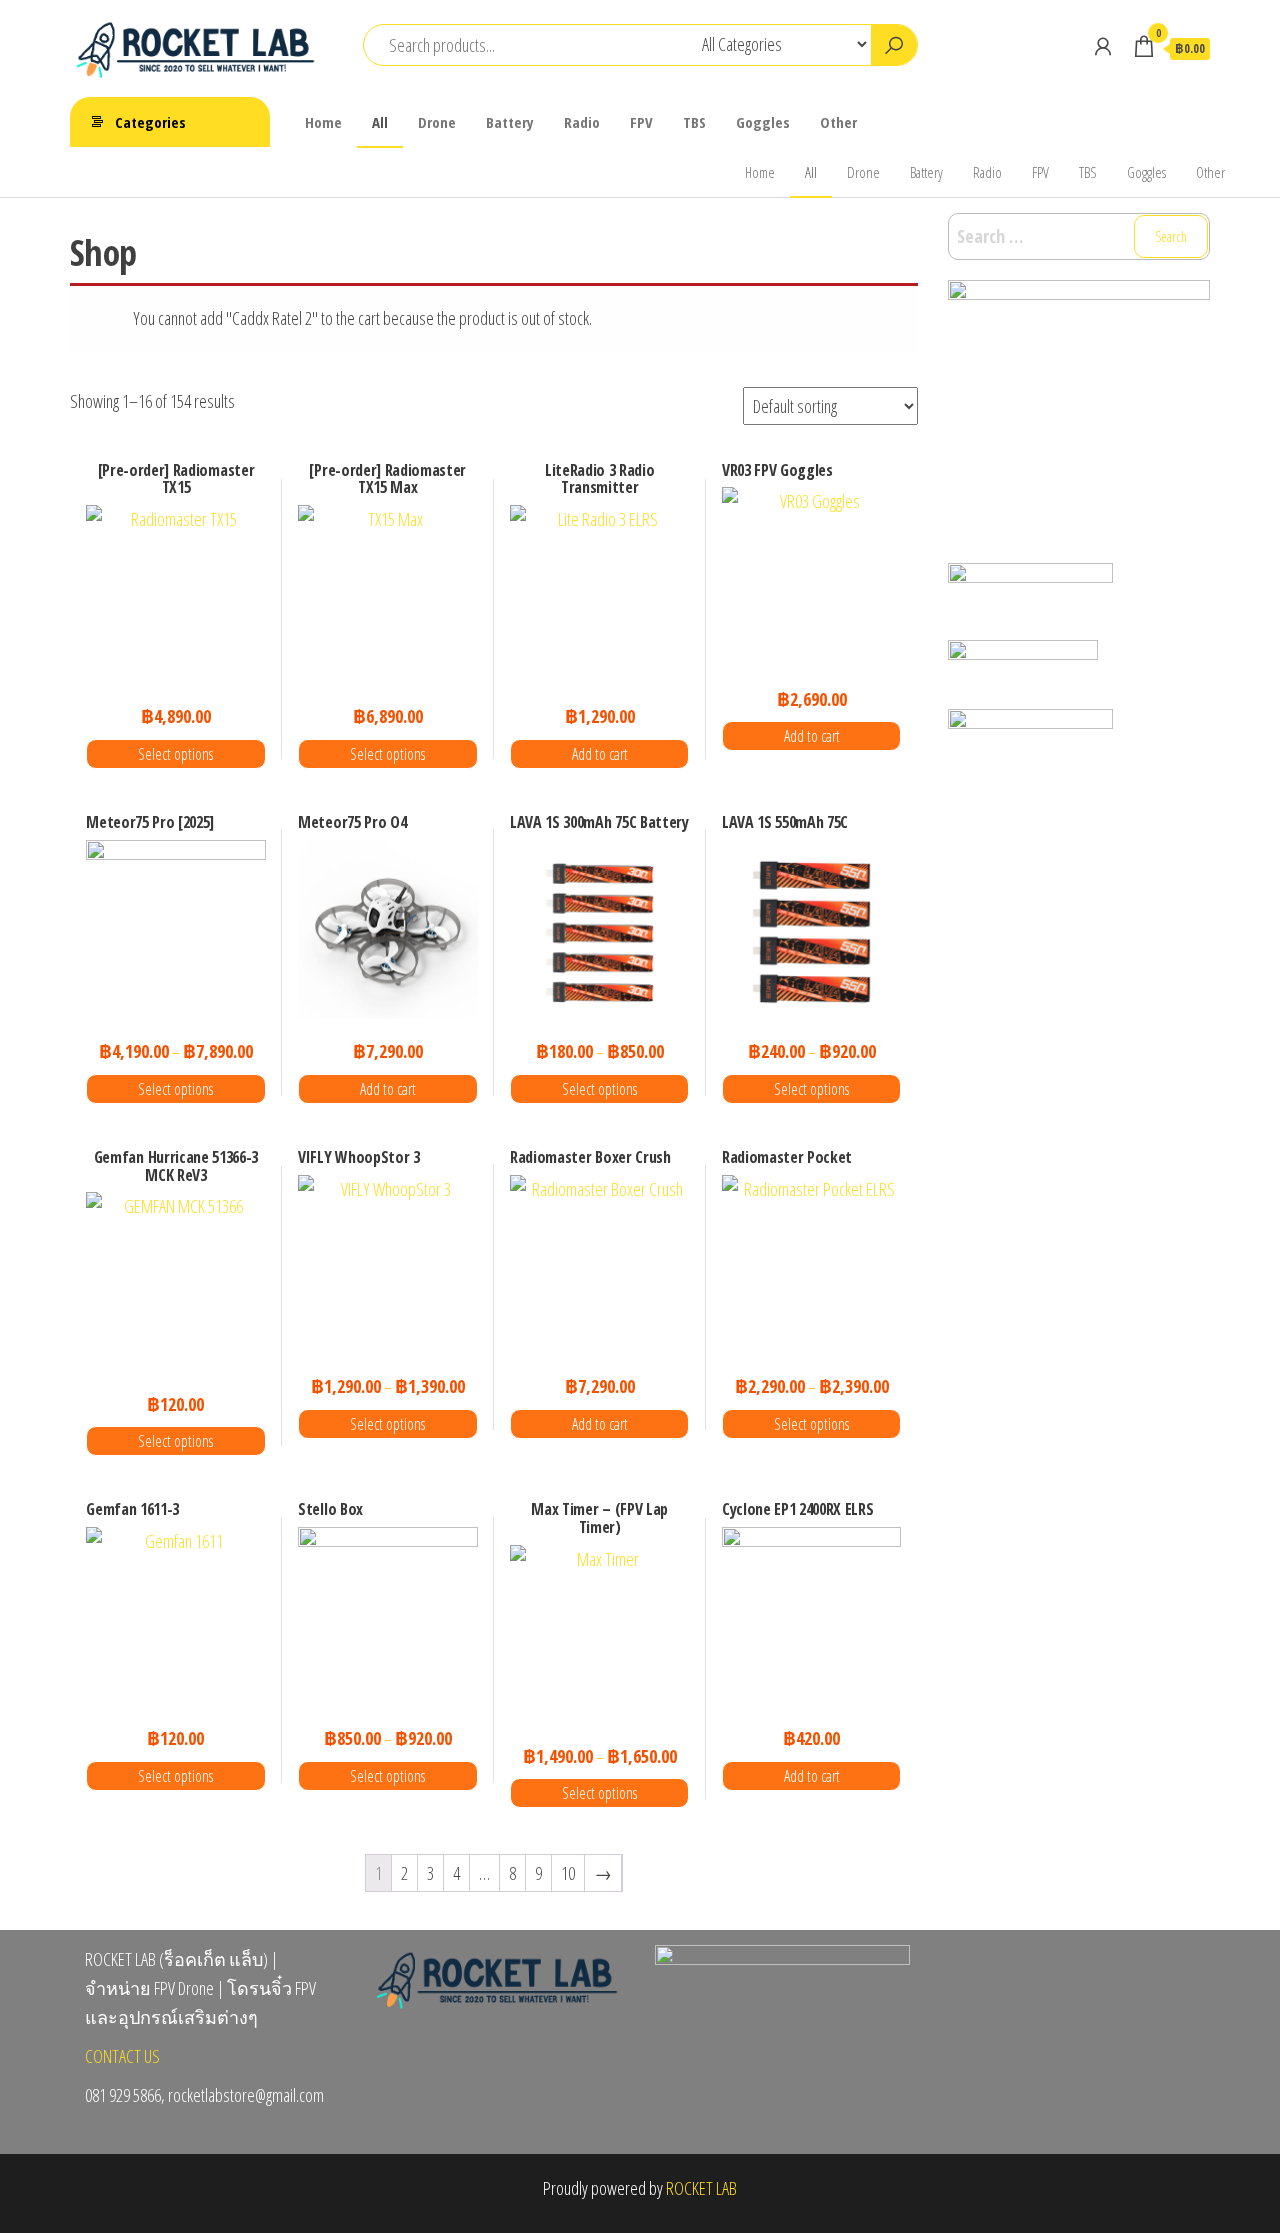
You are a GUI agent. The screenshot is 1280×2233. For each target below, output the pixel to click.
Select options (175, 754)
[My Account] (1103, 46)
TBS (694, 122)
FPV (641, 122)
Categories (150, 122)
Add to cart (600, 754)
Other (838, 122)
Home (323, 122)
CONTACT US (122, 2056)
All (380, 122)
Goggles (763, 122)
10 (568, 1873)
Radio (582, 122)
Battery (510, 122)
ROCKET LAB (701, 2188)
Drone (437, 122)
